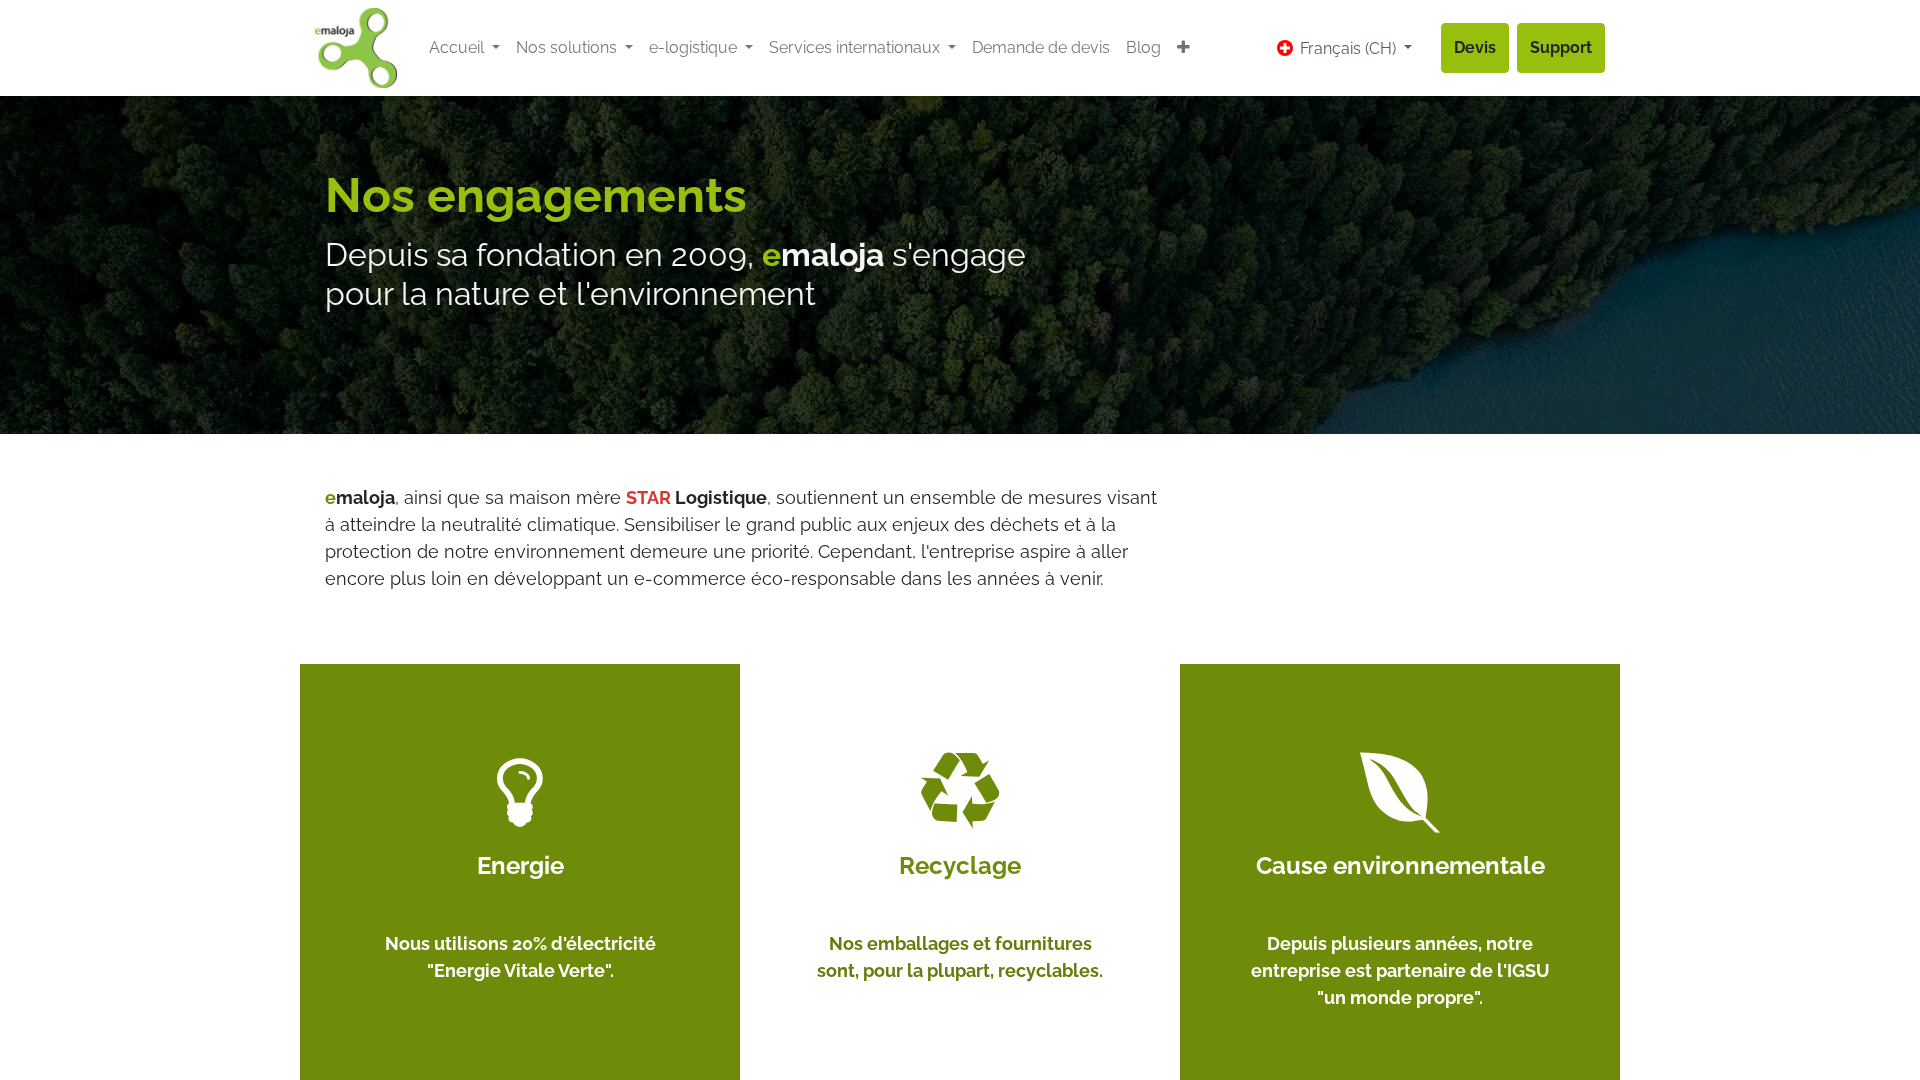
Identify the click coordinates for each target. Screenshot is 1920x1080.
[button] (1183, 48)
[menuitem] (1041, 48)
